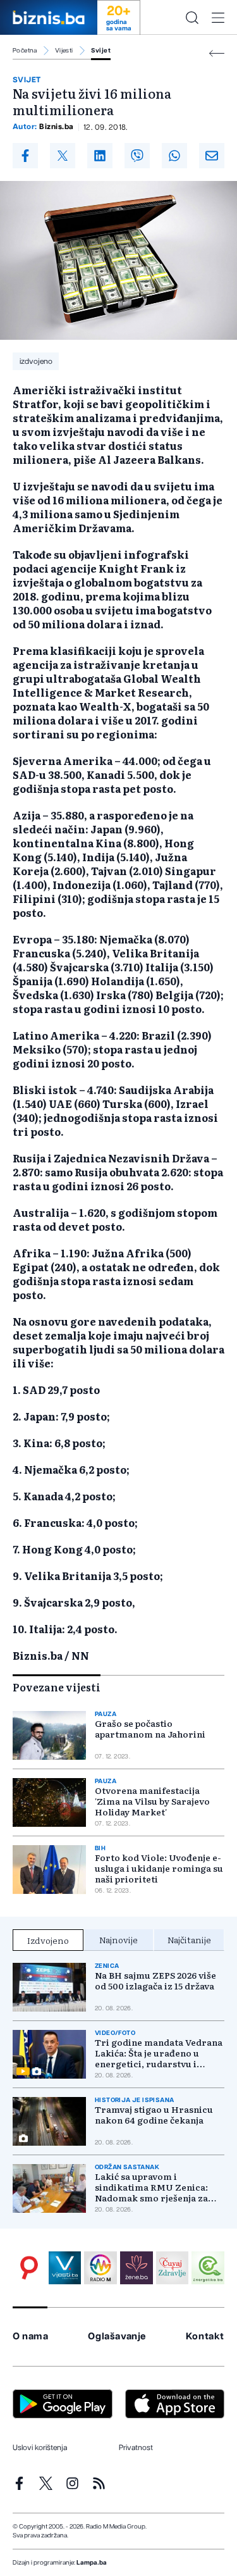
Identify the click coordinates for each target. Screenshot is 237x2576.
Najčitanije (189, 1939)
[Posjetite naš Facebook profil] (19, 2483)
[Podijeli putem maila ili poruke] (212, 156)
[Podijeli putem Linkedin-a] (100, 156)
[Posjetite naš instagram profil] (72, 2483)
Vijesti (64, 51)
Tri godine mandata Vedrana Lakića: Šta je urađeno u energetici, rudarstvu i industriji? (159, 2053)
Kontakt (205, 2336)
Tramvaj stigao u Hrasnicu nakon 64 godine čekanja (154, 2115)
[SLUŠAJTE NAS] (100, 2268)
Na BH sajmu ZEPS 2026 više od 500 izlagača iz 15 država (155, 1981)
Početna (25, 51)
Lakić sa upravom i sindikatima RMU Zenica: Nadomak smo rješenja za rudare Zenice (151, 2187)
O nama (31, 2336)
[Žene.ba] (137, 2268)
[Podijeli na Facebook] (25, 156)
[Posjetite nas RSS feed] (99, 2483)
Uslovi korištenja (40, 2448)
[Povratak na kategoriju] (217, 53)
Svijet (101, 51)
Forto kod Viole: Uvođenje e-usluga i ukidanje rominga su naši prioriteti (159, 1868)
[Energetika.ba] (208, 2268)
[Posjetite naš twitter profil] (46, 2483)
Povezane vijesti (57, 1687)
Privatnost (136, 2448)
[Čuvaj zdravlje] (173, 2268)
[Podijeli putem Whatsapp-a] (174, 156)
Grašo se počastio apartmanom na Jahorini (150, 1729)
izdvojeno (36, 361)
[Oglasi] (29, 2268)
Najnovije (118, 1939)
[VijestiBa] (65, 2268)
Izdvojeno (48, 1940)
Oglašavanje (117, 2336)
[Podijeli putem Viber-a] (137, 156)
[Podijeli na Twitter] (63, 156)
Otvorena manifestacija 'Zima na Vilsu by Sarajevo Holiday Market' (152, 1801)
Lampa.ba (92, 2563)
